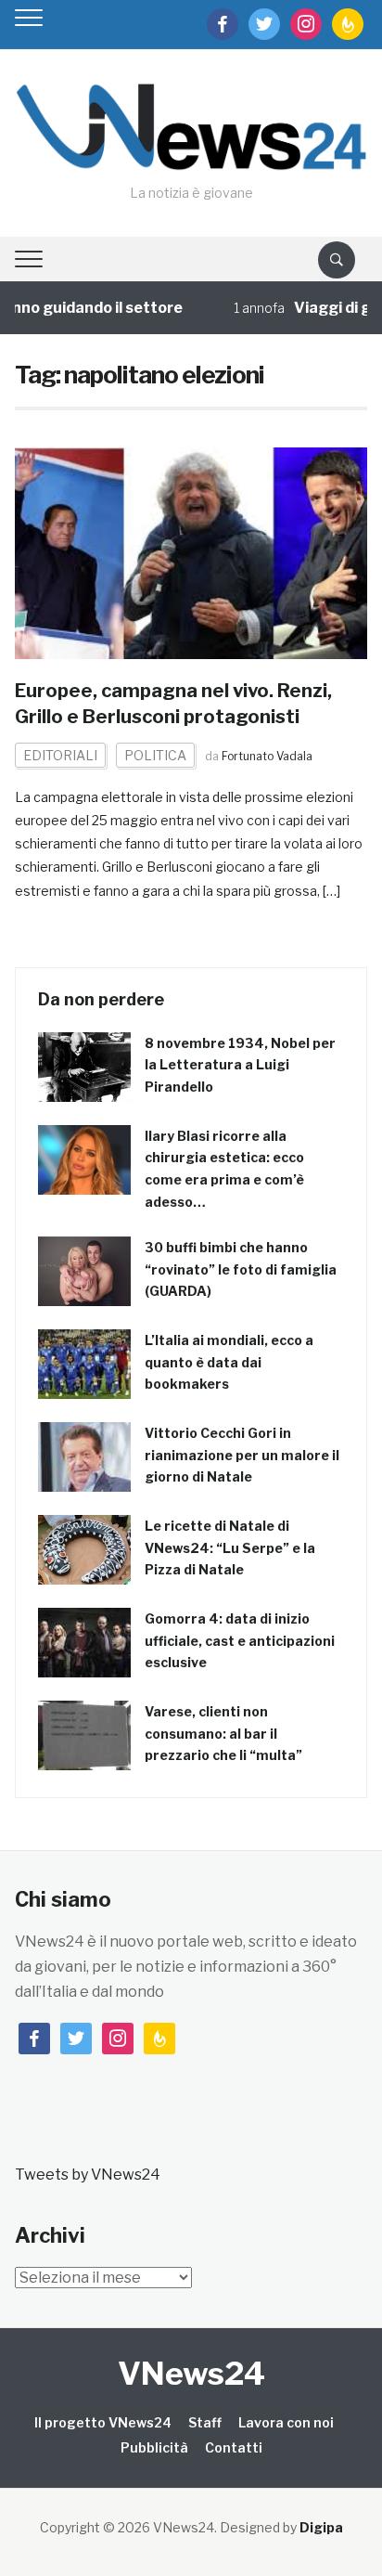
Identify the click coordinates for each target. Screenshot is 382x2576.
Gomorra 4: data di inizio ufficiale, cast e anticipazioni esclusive (240, 1641)
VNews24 (191, 2373)
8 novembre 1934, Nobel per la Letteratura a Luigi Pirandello (240, 1065)
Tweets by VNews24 (88, 2175)
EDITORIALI (60, 755)
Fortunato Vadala (267, 756)
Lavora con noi (286, 2422)
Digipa (321, 2527)
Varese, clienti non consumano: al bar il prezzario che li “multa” (223, 1734)
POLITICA (155, 755)
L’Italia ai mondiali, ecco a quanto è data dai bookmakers (229, 1362)
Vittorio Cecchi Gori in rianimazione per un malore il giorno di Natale (242, 1455)
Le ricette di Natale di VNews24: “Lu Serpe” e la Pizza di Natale (230, 1548)
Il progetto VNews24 (103, 2422)
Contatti (234, 2447)
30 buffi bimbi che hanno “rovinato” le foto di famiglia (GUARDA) (241, 1269)
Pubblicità (154, 2447)
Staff (205, 2422)
